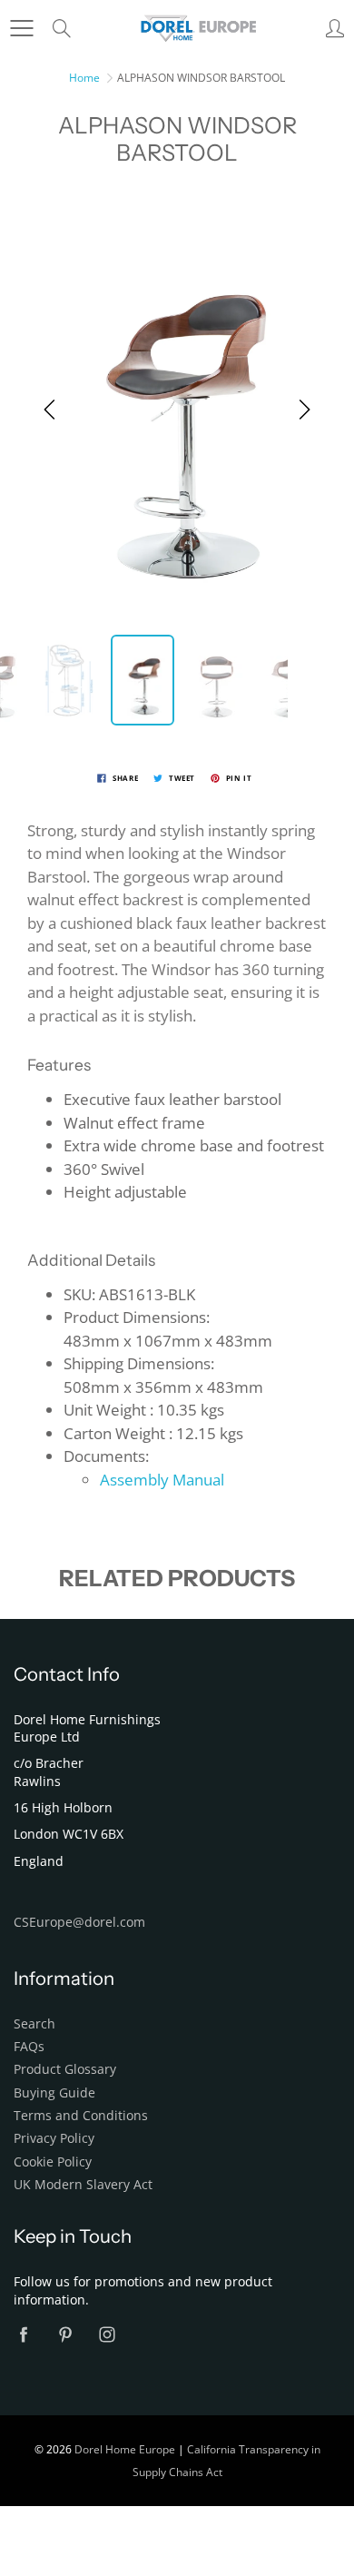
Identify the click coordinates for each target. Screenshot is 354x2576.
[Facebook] (23, 2334)
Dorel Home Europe (125, 2449)
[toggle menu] (21, 28)
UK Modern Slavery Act (83, 2185)
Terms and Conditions (81, 2116)
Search (34, 2024)
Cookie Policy (53, 2162)
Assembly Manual (162, 1480)
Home (84, 78)
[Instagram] (107, 2334)
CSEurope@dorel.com (79, 1922)
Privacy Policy (54, 2138)
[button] (50, 410)
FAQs (29, 2047)
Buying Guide (54, 2093)
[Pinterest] (65, 2334)
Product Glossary (65, 2069)
